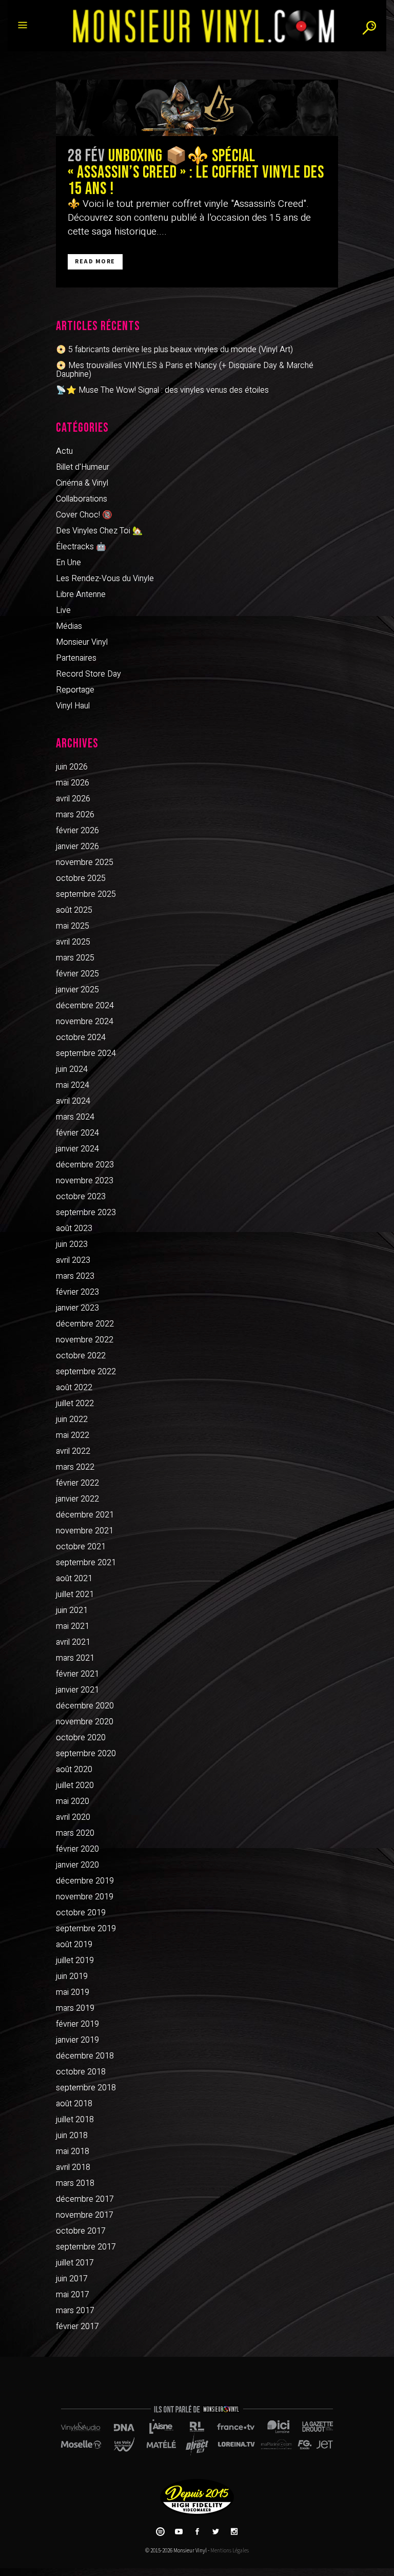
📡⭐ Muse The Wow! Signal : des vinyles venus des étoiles (162, 390)
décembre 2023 (85, 1165)
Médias (69, 626)
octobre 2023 (81, 1197)
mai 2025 (73, 926)
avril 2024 (73, 1101)
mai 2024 (73, 1085)
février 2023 (77, 1292)
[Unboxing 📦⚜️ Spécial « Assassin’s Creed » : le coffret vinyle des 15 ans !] (197, 108)
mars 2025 (75, 958)
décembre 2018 (85, 2056)
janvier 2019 (77, 2040)
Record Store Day (88, 674)
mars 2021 (75, 1658)
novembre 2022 (85, 1340)
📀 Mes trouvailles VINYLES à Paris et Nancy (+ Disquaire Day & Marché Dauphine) (185, 370)
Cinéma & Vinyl (82, 483)
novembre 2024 (85, 1022)
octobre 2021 (81, 1547)
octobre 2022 (81, 1356)
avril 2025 (73, 942)
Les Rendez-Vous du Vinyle (105, 579)
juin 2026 (72, 767)
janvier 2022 (77, 1499)
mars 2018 (75, 2183)
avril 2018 (73, 2167)
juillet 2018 (75, 2120)
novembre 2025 (85, 862)
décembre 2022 (85, 1324)
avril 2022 (73, 1451)
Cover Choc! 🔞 (84, 515)
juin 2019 (72, 1976)
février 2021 (77, 1674)
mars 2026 (75, 815)
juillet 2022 (75, 1404)
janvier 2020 (77, 1865)
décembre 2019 (85, 1881)
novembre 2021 (85, 1531)
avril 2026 (73, 799)
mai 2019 (73, 1992)
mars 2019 (75, 2008)
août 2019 (74, 1945)
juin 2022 (72, 1419)
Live (63, 610)
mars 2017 (75, 2311)
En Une (68, 563)
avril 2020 (73, 1817)
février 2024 (77, 1133)
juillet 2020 (75, 1785)
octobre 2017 (81, 2231)
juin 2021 (72, 1610)
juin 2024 (72, 1069)
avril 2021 (73, 1642)
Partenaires (76, 658)
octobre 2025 (81, 878)
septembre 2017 (86, 2247)
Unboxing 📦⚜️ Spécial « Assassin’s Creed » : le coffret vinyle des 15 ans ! (196, 172)
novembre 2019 (85, 1897)
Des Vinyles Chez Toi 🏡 (99, 531)
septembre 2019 (86, 1929)
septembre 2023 (86, 1213)
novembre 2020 (85, 1722)
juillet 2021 (75, 1594)
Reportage (75, 690)
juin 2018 (72, 2136)
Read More (95, 262)
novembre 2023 (85, 1181)
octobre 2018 (81, 2072)
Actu (64, 451)
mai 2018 (73, 2151)
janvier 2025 (77, 990)
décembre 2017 (85, 2199)
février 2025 (77, 974)
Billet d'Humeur (83, 467)
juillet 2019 (75, 1960)
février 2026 (77, 831)
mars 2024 (75, 1117)
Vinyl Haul (73, 706)
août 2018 (74, 2104)
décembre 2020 (85, 1706)
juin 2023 (72, 1244)
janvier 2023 (77, 1308)
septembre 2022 (86, 1372)
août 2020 (74, 1770)
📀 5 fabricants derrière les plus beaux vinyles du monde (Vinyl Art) (174, 350)
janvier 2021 (77, 1690)
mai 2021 (73, 1626)
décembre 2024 (85, 1006)
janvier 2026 (77, 847)
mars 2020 (75, 1833)
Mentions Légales (230, 2551)
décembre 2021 (85, 1515)
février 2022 (77, 1483)
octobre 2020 (81, 1738)
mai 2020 (73, 1801)
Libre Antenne (81, 594)
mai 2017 (73, 2295)
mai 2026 (73, 783)
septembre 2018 (86, 2088)
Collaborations (82, 499)
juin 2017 (72, 2279)
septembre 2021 (86, 1563)
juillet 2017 (75, 2263)
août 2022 (74, 1388)
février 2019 (77, 2024)
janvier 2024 (77, 1149)
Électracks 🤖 (81, 547)
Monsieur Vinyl (82, 642)
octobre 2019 (81, 1913)
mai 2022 (73, 1435)
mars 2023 (75, 1276)
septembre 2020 (86, 1754)
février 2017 (77, 2327)
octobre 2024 (81, 1037)
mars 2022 (75, 1467)
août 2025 (74, 910)
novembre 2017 (85, 2215)
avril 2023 (73, 1260)
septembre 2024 (86, 1053)
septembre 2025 (86, 894)
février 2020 (77, 1849)
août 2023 (74, 1228)
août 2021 (74, 1579)
